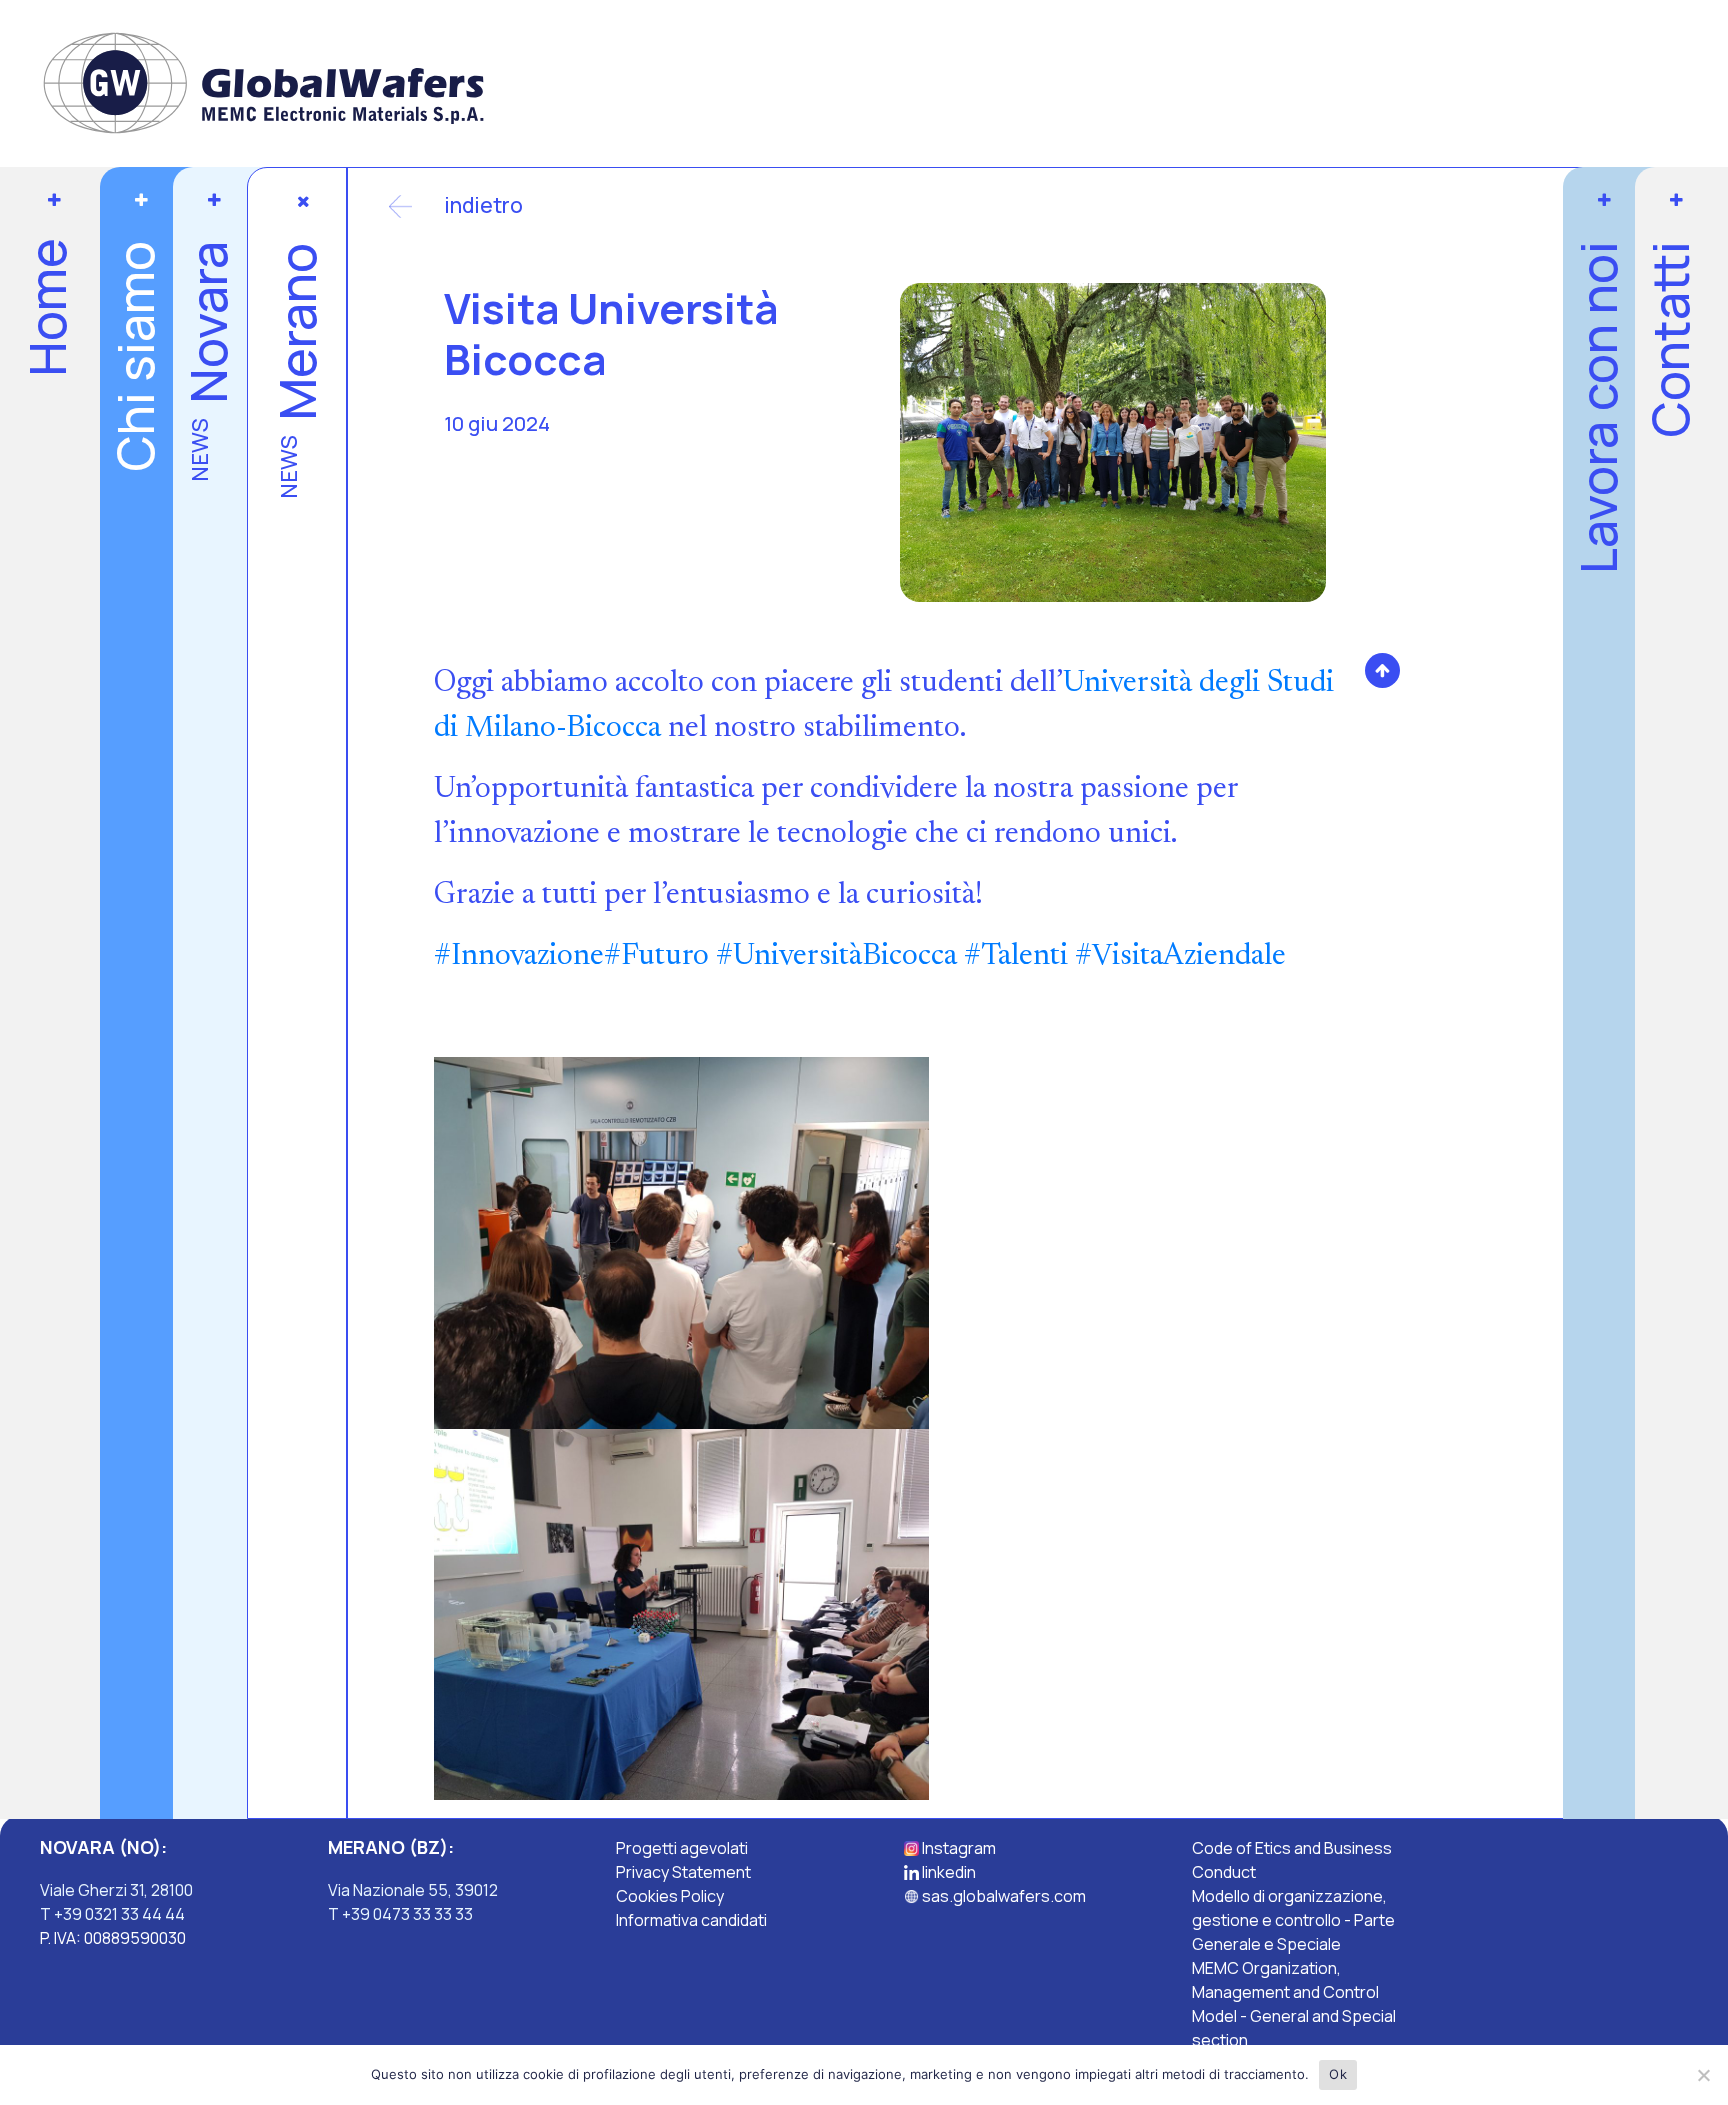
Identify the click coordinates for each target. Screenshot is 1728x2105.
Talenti (1016, 957)
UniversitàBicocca (836, 957)
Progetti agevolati (682, 1848)
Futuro (656, 957)
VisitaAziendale (1180, 957)
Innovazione (519, 957)
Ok (1338, 2074)
